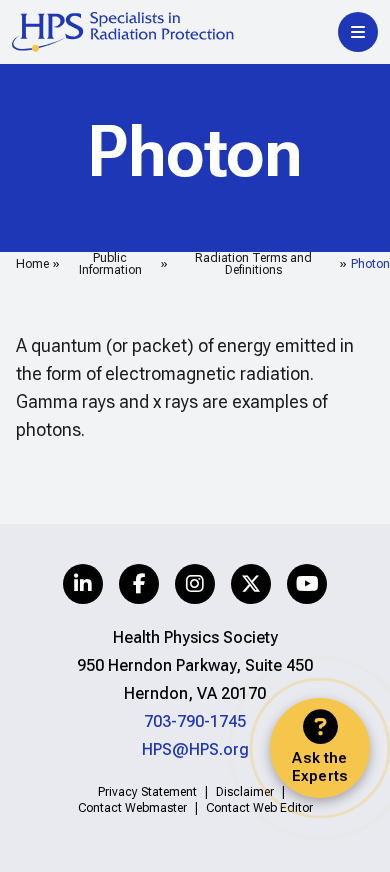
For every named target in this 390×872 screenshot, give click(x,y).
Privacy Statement (147, 792)
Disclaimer (245, 792)
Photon (370, 264)
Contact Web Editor (259, 808)
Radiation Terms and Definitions (253, 264)
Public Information (110, 264)
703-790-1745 (195, 721)
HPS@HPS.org (195, 749)
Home (32, 264)
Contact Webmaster (132, 808)
